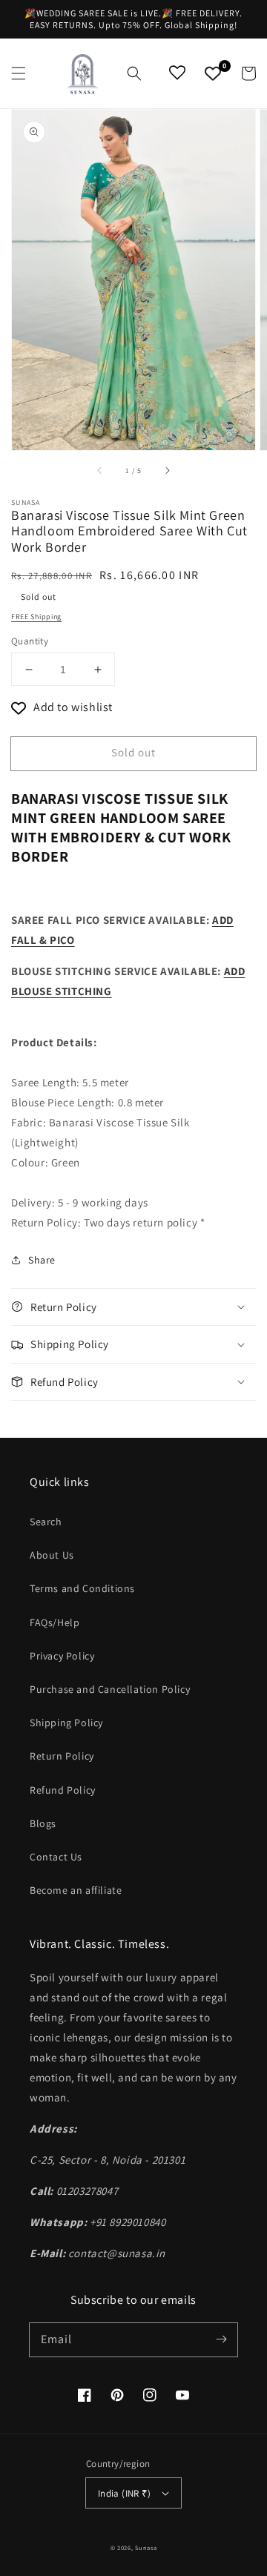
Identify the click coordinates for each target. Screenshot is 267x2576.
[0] (213, 73)
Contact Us (56, 1857)
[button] (19, 73)
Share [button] (42, 1260)
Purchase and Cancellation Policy (110, 1689)
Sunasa (146, 2547)
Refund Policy (63, 1790)
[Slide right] (167, 471)
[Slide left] (100, 471)
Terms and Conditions (82, 1588)
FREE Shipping (36, 617)
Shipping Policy (66, 1723)
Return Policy (62, 1756)
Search (46, 1522)
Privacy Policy (62, 1656)
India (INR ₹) (124, 2493)
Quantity (30, 641)
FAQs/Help (55, 1622)
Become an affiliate (76, 1890)
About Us (52, 1555)
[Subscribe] (221, 2339)
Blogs (43, 1823)
